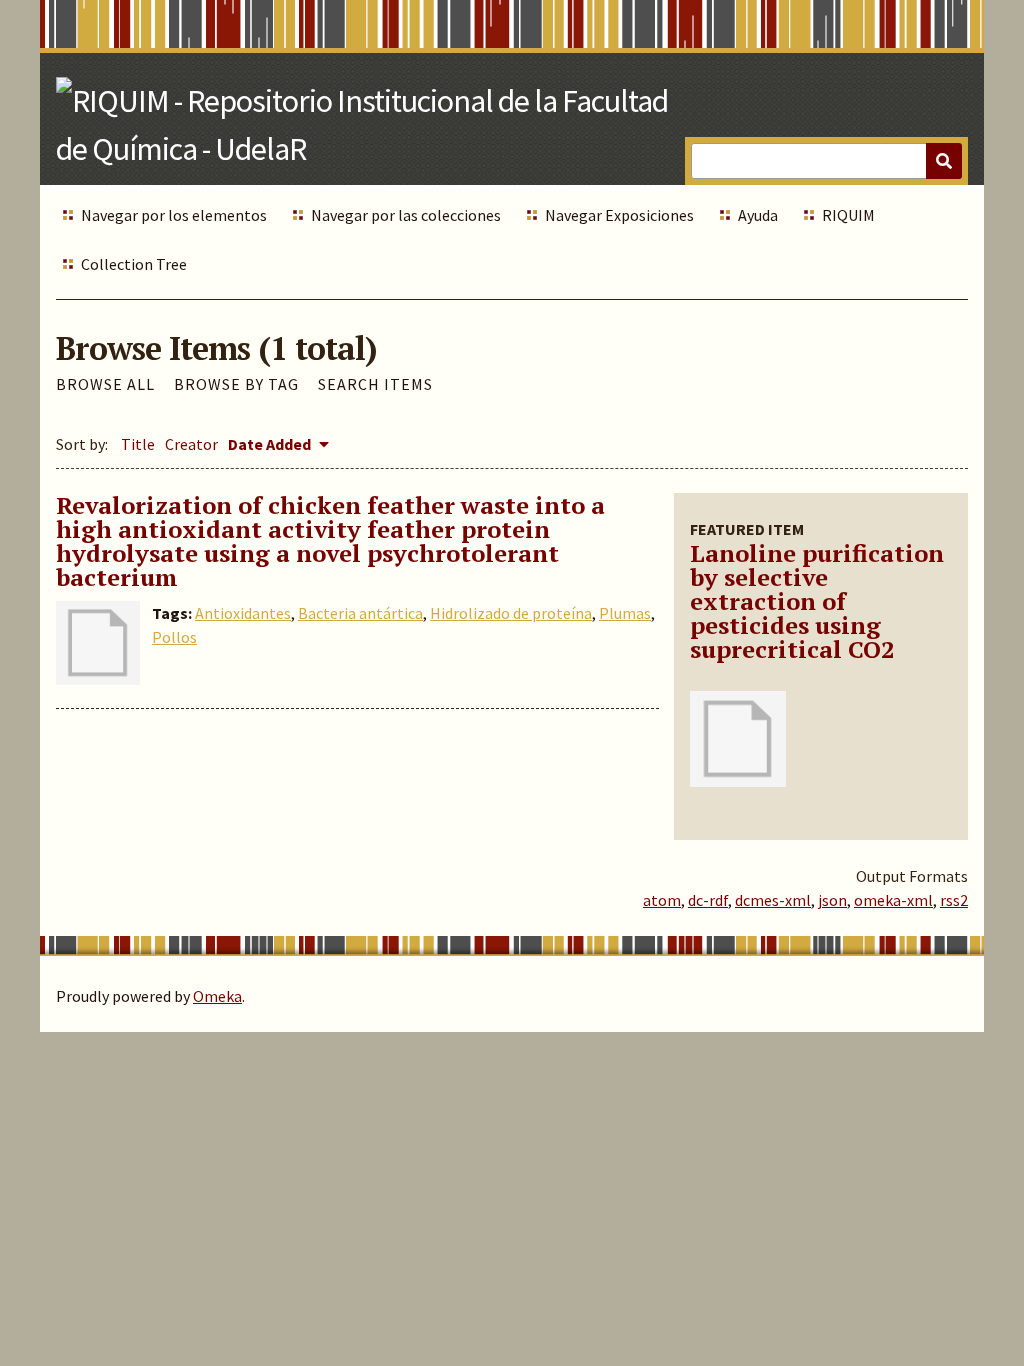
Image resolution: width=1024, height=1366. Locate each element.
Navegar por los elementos (174, 215)
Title (138, 444)
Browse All (105, 384)
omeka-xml (893, 900)
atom (662, 900)
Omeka (217, 996)
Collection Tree (134, 264)
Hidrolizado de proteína (511, 613)
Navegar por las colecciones (406, 215)
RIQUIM (848, 215)
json (832, 900)
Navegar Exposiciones (619, 215)
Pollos (174, 637)
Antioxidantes (243, 613)
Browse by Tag (236, 384)
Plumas (625, 613)
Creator (191, 444)
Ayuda (758, 215)
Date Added (271, 444)
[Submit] (944, 161)
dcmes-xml (773, 900)
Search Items (375, 384)
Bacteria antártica (360, 613)
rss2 (954, 900)
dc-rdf (708, 900)
